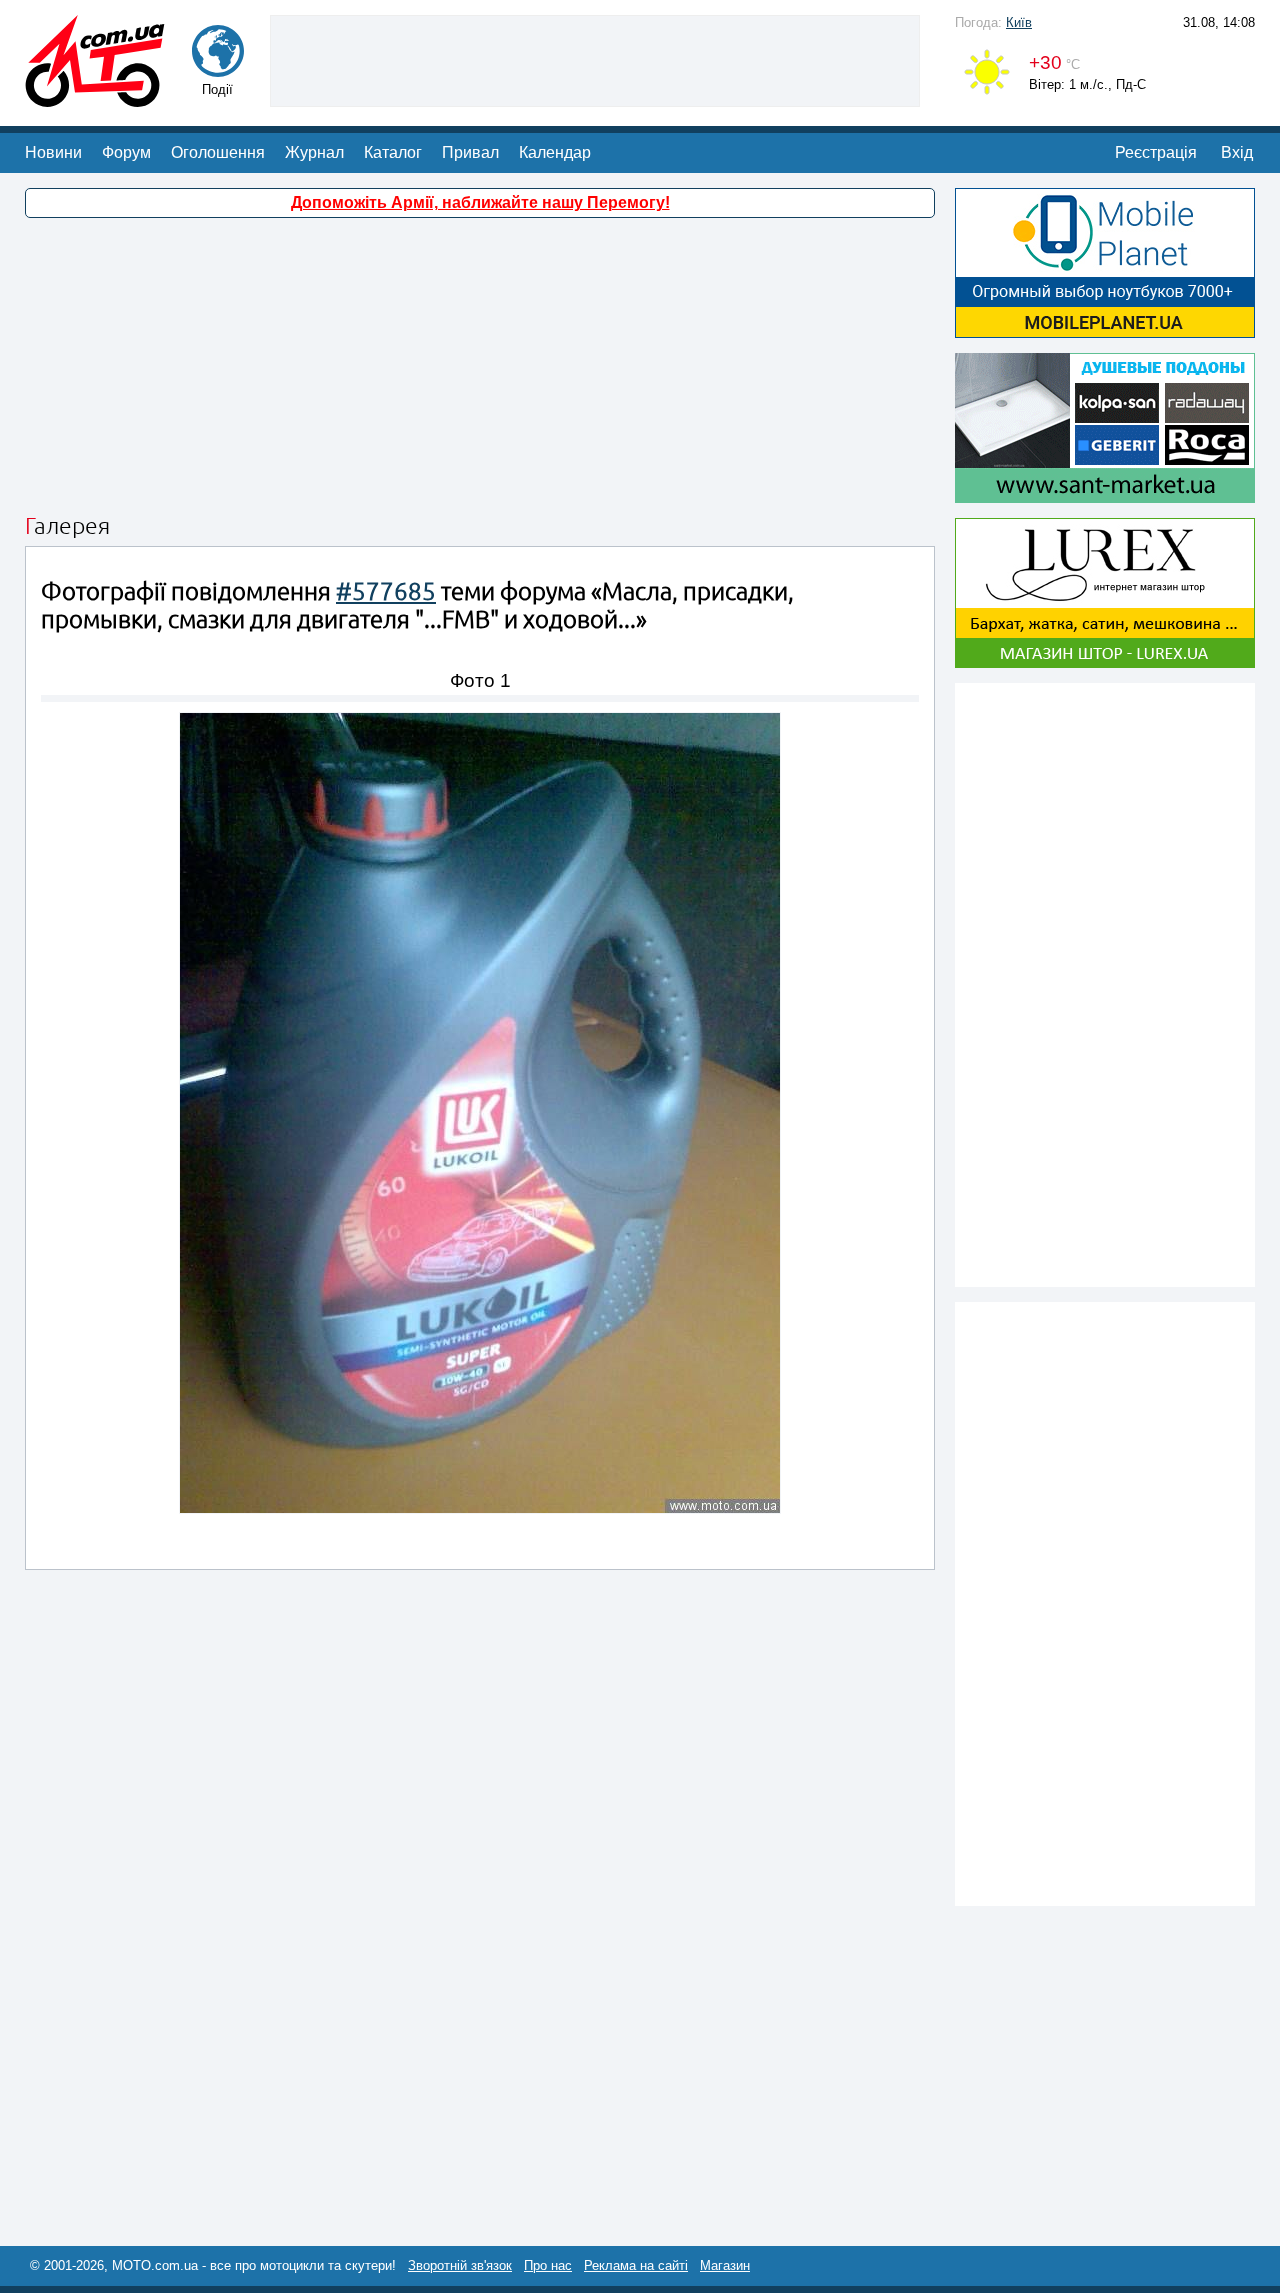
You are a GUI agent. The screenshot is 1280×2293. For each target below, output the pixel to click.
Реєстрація (1156, 152)
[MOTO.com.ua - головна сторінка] (95, 97)
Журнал (314, 152)
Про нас (548, 2265)
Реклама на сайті (636, 2265)
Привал (470, 152)
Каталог (393, 152)
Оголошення (218, 152)
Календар (555, 152)
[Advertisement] (595, 59)
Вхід (1237, 152)
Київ (1019, 22)
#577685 (386, 591)
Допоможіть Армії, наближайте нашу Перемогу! (480, 202)
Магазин (725, 2265)
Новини (53, 152)
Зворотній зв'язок (460, 2265)
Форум (126, 152)
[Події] (218, 67)
